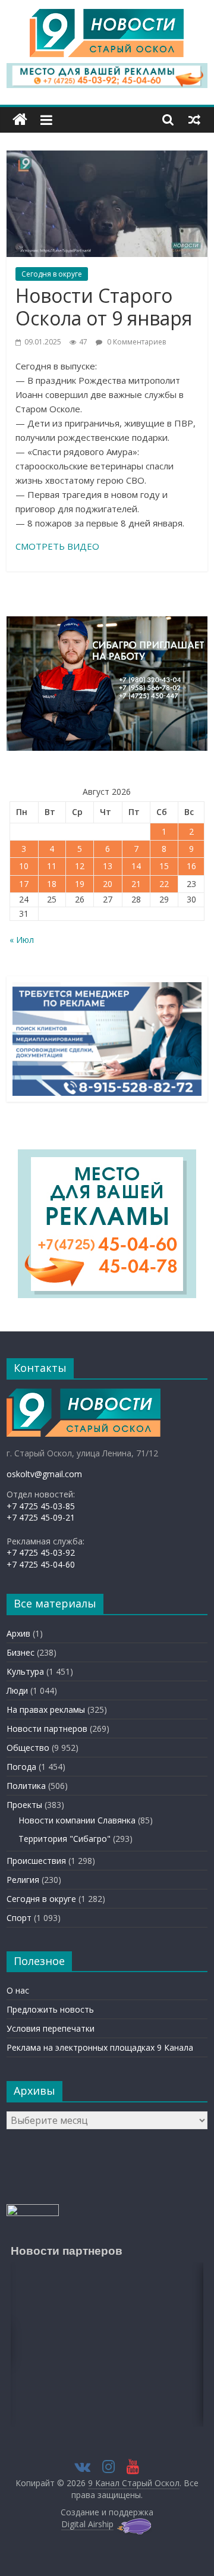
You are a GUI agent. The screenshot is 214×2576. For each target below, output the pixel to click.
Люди (17, 1690)
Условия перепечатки (51, 2028)
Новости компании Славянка (77, 1820)
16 (191, 866)
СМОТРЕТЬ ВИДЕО (57, 546)
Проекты (24, 1805)
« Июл (22, 940)
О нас (18, 1990)
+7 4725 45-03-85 (41, 1506)
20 (108, 884)
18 (52, 884)
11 (52, 866)
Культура (25, 1671)
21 (136, 884)
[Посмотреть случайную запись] (194, 120)
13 (108, 866)
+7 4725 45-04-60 (41, 1564)
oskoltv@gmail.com (44, 1474)
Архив (18, 1633)
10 (24, 866)
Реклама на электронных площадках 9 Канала (100, 2047)
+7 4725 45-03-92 (41, 1552)
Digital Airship (87, 2524)
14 (136, 866)
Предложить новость (50, 2009)
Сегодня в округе (52, 274)
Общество (28, 1748)
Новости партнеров (47, 1729)
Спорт (19, 1918)
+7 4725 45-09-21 (41, 1517)
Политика (26, 1786)
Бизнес (21, 1652)
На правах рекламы (46, 1710)
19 (80, 884)
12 (80, 866)
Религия (23, 1880)
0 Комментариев (136, 342)
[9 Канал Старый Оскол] (20, 120)
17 (24, 884)
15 (164, 866)
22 (164, 884)
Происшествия (36, 1861)
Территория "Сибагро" (64, 1839)
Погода (21, 1767)
